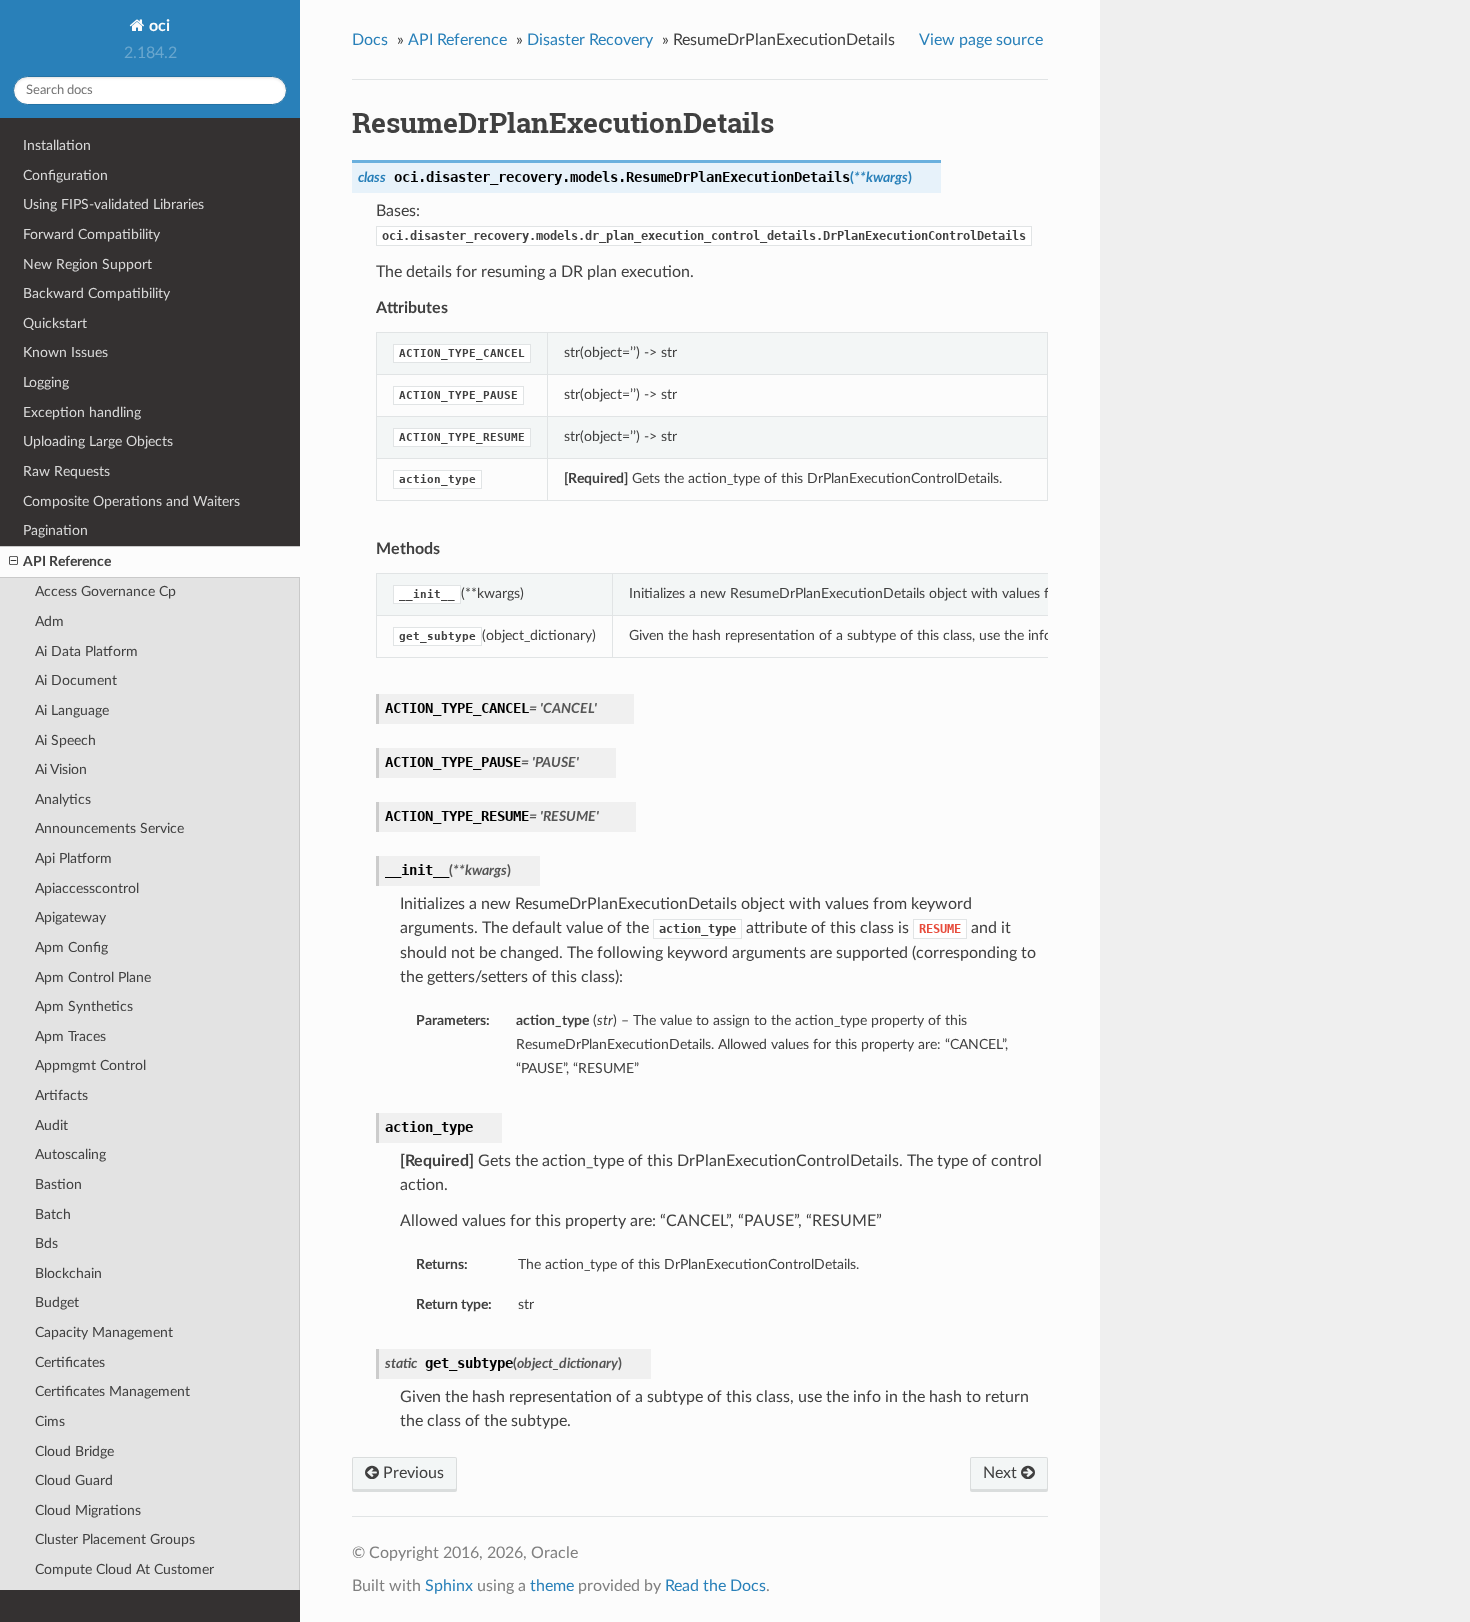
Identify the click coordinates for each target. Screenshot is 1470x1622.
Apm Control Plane (93, 977)
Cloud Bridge (74, 1451)
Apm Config (71, 947)
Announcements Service (109, 828)
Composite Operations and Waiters (131, 501)
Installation (57, 145)
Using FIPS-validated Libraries (113, 204)
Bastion (58, 1184)
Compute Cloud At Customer (124, 1569)
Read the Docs (715, 1586)
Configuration (65, 175)
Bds (46, 1243)
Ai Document (76, 680)
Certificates (70, 1362)
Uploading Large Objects (98, 441)
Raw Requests (66, 471)
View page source (981, 40)
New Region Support (87, 264)
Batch (53, 1214)
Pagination (55, 530)
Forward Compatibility (91, 234)
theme (552, 1586)
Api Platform (73, 858)
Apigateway (70, 917)
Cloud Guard (74, 1480)
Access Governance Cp (105, 591)
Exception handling (82, 412)
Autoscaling (70, 1154)
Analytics (63, 799)
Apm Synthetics (84, 1006)
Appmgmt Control (90, 1065)
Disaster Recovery (590, 40)
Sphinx (449, 1586)
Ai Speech (65, 740)
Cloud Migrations (88, 1510)
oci (157, 26)
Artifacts (61, 1095)
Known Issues (65, 352)
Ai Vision (61, 769)
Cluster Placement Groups (115, 1539)
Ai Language (72, 710)
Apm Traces (70, 1036)
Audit (51, 1125)
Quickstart (55, 323)
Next (1002, 1473)
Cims (50, 1421)
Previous (411, 1473)
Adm (49, 621)
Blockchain (68, 1273)
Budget (57, 1302)
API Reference (67, 561)
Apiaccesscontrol (87, 888)
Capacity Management (104, 1332)
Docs (370, 40)
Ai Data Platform (86, 651)
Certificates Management (112, 1391)
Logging (46, 382)
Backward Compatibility (96, 293)
